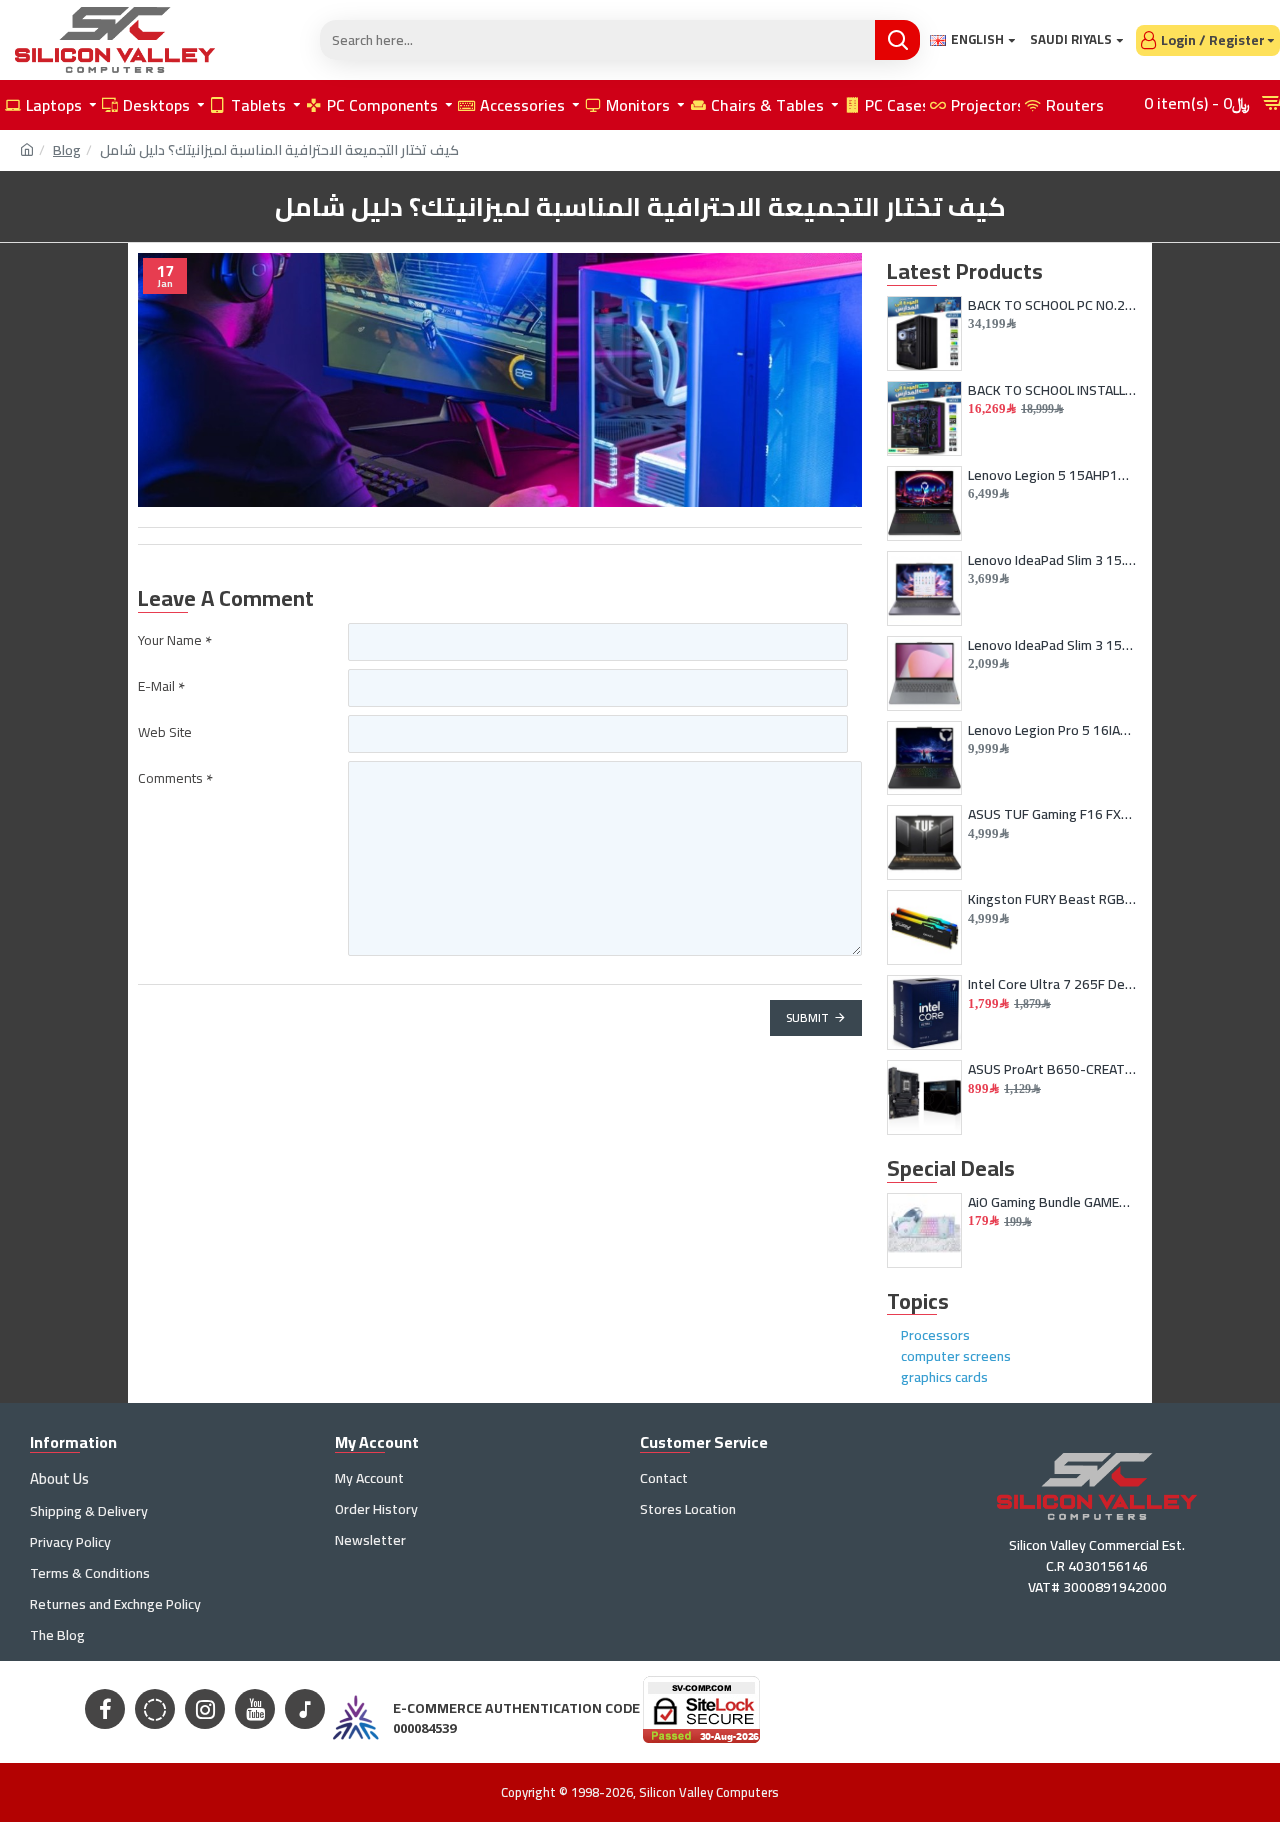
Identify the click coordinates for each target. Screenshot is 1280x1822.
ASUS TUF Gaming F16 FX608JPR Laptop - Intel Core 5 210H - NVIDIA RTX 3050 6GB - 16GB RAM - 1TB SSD (1052, 814)
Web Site (165, 732)
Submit (807, 1017)
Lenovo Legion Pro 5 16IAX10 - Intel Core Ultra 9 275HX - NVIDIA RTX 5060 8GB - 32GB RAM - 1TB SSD (1052, 730)
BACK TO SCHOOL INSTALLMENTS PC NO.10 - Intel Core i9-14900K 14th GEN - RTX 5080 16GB (1052, 390)
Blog (67, 150)
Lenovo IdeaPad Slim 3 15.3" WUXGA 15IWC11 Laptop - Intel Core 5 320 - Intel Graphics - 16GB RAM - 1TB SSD (1052, 560)
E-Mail (156, 686)
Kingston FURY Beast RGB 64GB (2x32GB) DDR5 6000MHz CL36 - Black (1052, 899)
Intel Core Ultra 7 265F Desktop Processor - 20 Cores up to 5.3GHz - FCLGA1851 (1052, 984)
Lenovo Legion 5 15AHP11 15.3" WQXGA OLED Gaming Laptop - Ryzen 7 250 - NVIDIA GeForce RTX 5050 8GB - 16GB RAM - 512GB (1052, 475)
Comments (170, 778)
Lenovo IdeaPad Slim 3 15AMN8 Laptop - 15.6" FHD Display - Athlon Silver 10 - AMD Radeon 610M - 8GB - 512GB (1052, 645)
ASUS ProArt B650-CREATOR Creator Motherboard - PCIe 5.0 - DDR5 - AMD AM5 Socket (1052, 1069)
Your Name (170, 640)
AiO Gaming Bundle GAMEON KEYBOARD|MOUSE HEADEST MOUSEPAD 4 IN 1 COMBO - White (1052, 1202)
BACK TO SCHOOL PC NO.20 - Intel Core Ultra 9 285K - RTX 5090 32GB (1052, 305)
